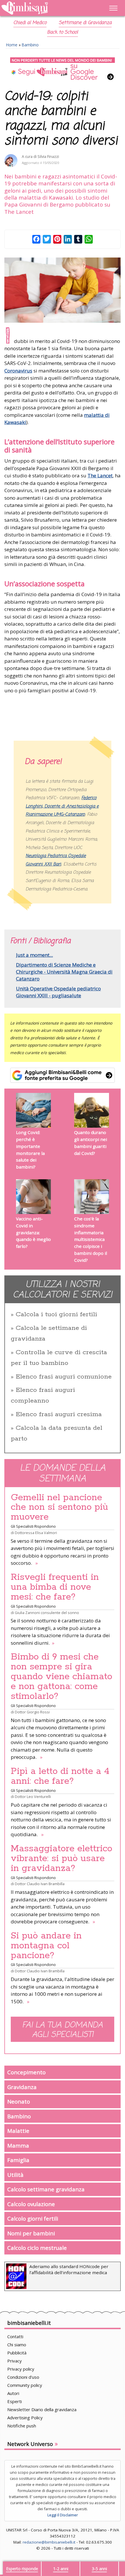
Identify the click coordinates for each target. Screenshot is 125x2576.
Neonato (19, 2101)
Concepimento (26, 2072)
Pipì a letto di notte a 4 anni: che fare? (60, 1776)
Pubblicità (17, 2353)
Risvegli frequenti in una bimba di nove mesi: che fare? (55, 1587)
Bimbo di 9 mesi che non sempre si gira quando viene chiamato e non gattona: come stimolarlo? (61, 1677)
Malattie (18, 2131)
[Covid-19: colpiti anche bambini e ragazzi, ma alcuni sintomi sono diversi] (63, 290)
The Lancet (100, 475)
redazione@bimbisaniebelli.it (49, 2542)
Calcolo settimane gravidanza (46, 2189)
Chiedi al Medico (30, 23)
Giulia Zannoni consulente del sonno (47, 1613)
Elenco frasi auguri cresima (59, 1414)
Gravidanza (22, 2087)
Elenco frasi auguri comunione (64, 1377)
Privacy (15, 2361)
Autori (13, 2393)
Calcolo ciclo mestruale (37, 2248)
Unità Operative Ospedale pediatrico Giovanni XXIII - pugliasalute (58, 992)
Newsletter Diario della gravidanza (42, 2409)
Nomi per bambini (31, 2233)
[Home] (45, 8)
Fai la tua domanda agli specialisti (63, 2030)
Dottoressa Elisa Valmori (36, 1533)
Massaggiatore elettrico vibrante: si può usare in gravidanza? (61, 1858)
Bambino (30, 45)
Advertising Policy (25, 2418)
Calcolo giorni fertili (33, 2218)
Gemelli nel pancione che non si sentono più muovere (59, 1507)
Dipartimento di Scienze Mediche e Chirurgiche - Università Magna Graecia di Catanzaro (64, 972)
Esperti (15, 2401)
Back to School (63, 32)
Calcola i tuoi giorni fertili (56, 1315)
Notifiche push (22, 2426)
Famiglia (18, 2160)
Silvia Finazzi (48, 157)
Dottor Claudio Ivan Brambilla (40, 1884)
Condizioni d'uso (23, 2377)
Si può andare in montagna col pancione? (46, 1946)
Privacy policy (21, 2369)
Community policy (25, 2385)
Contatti (15, 2336)
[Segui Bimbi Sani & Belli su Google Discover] (63, 69)
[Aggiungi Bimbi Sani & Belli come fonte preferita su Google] (63, 1075)
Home (12, 45)
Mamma (18, 2145)
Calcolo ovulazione (31, 2204)
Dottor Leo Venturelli (33, 1797)
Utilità (15, 2175)
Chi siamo (17, 2345)
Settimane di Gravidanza (85, 23)
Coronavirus (18, 371)
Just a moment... (34, 955)
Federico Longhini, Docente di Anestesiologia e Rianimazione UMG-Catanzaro (62, 806)
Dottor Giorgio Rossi (32, 1712)
